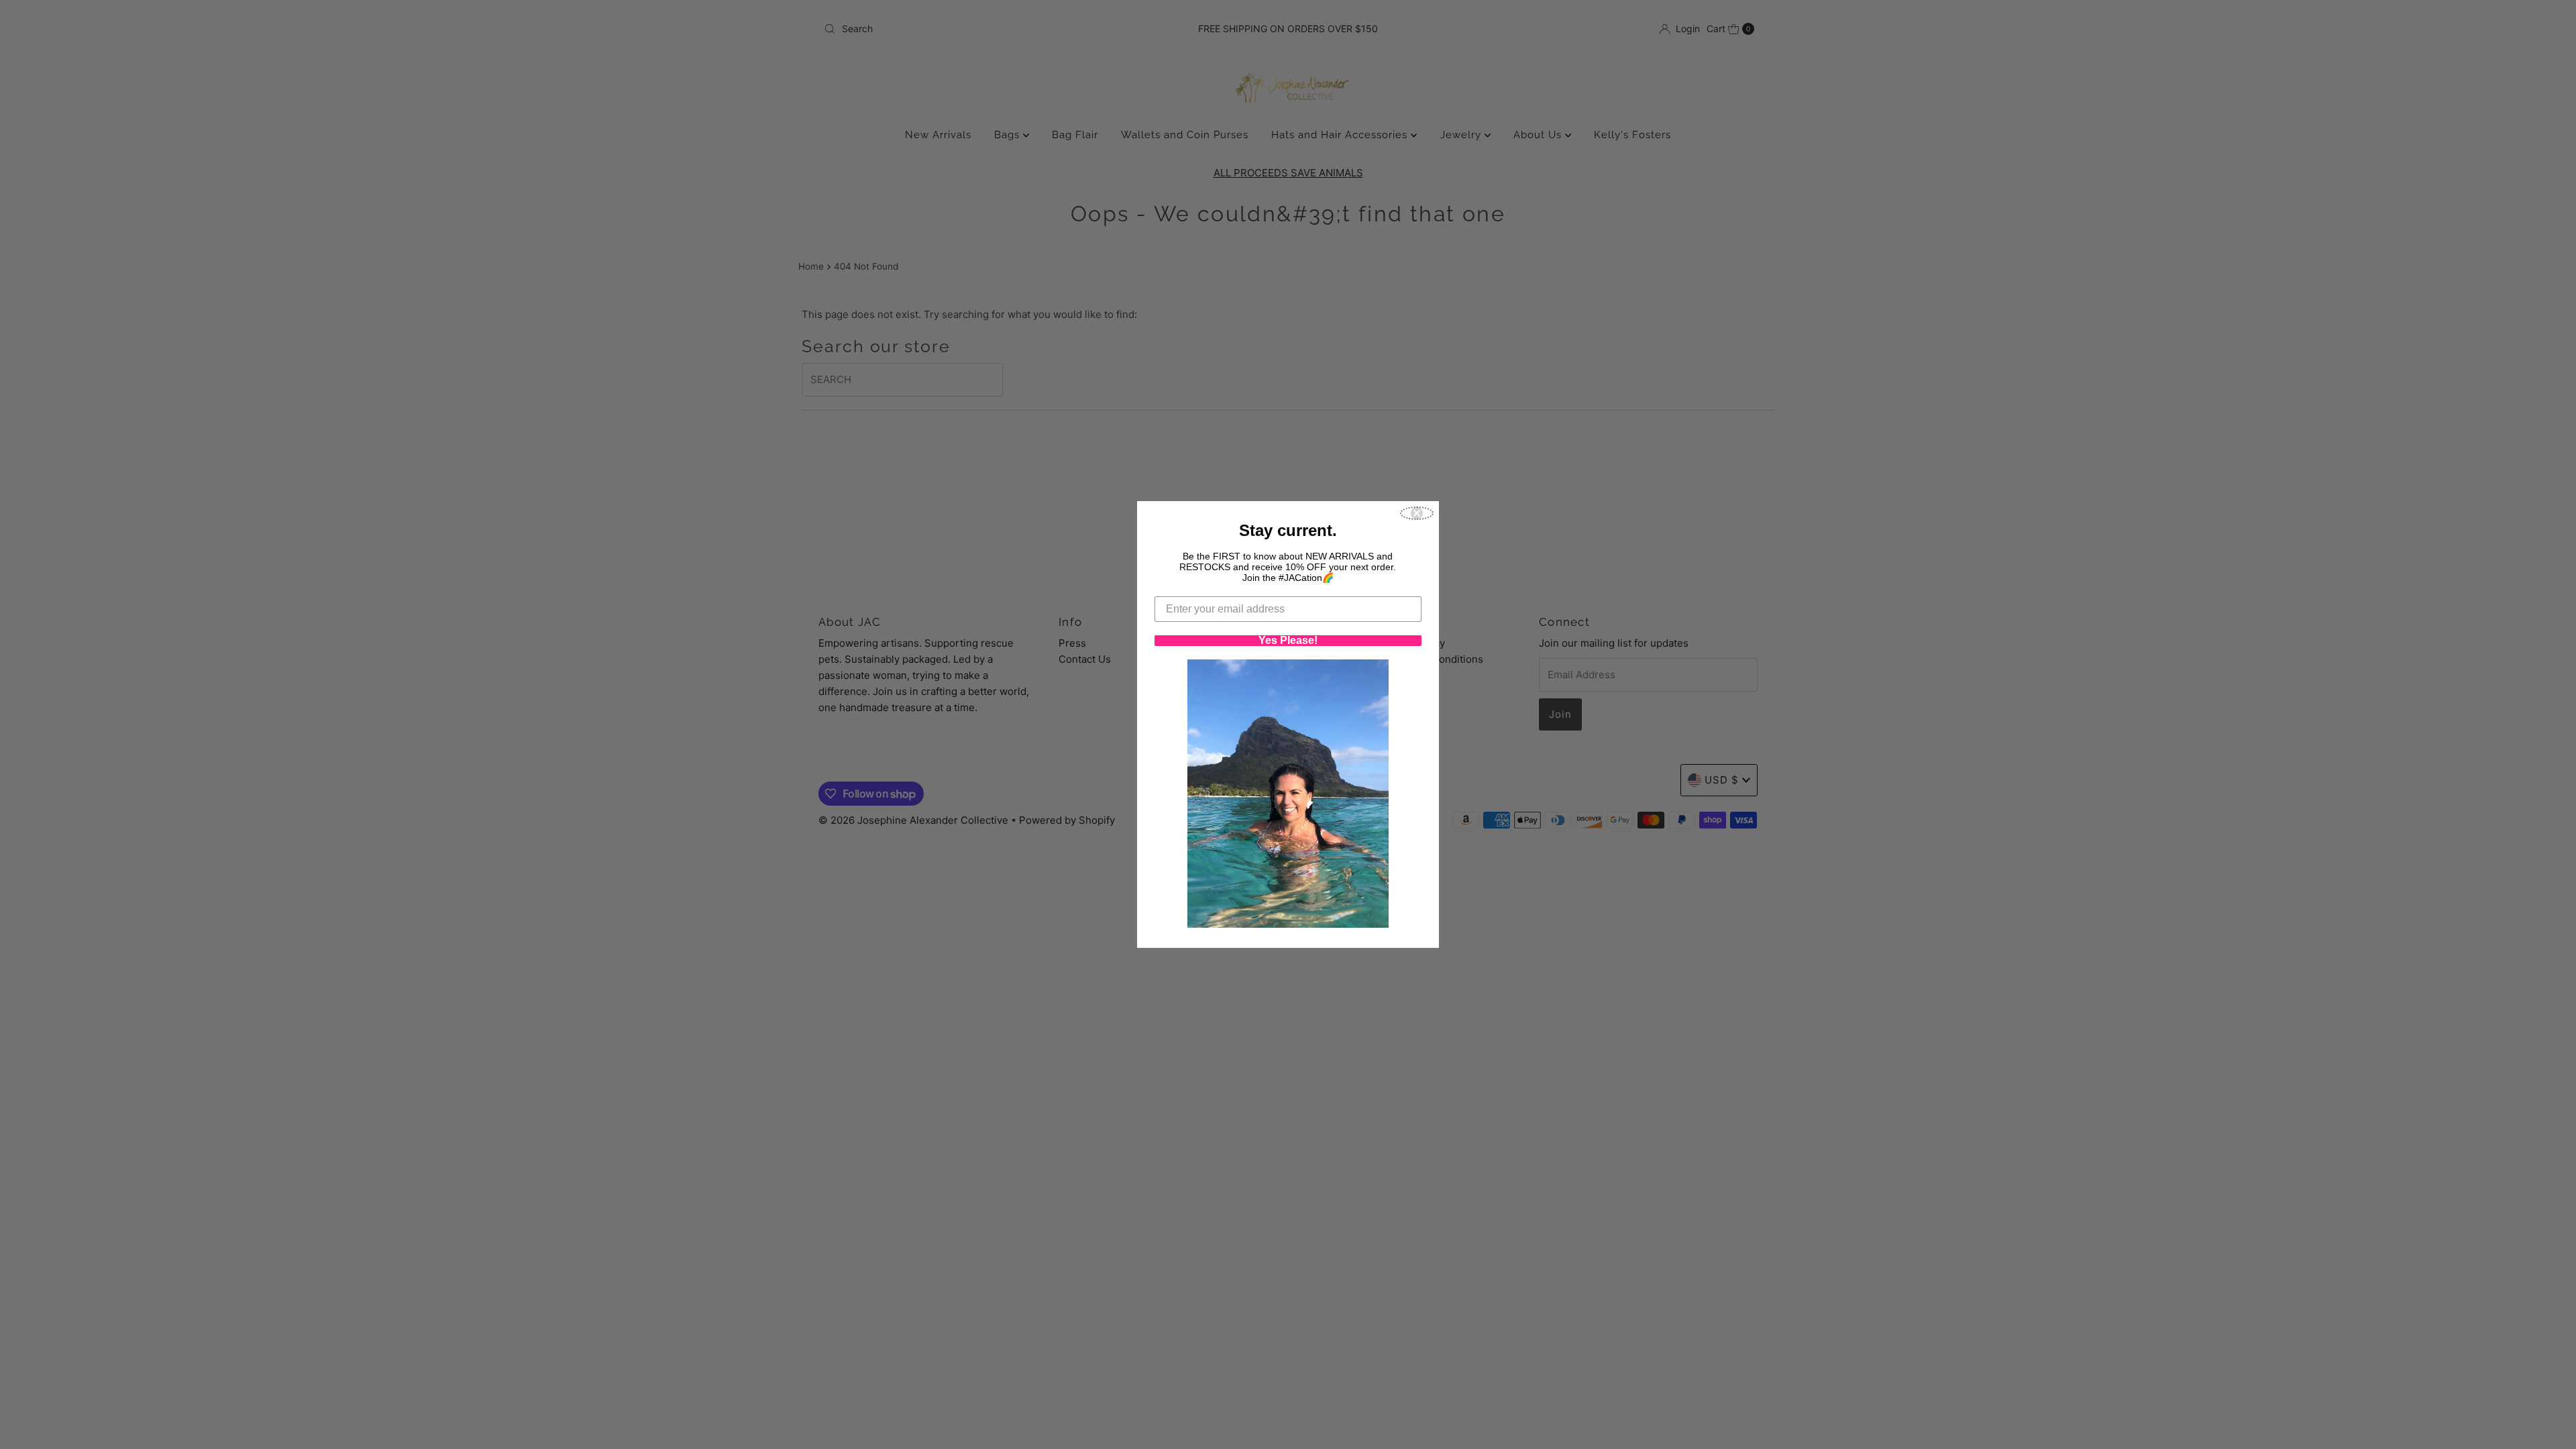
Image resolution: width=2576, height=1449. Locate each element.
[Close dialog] (1417, 513)
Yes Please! (1288, 641)
